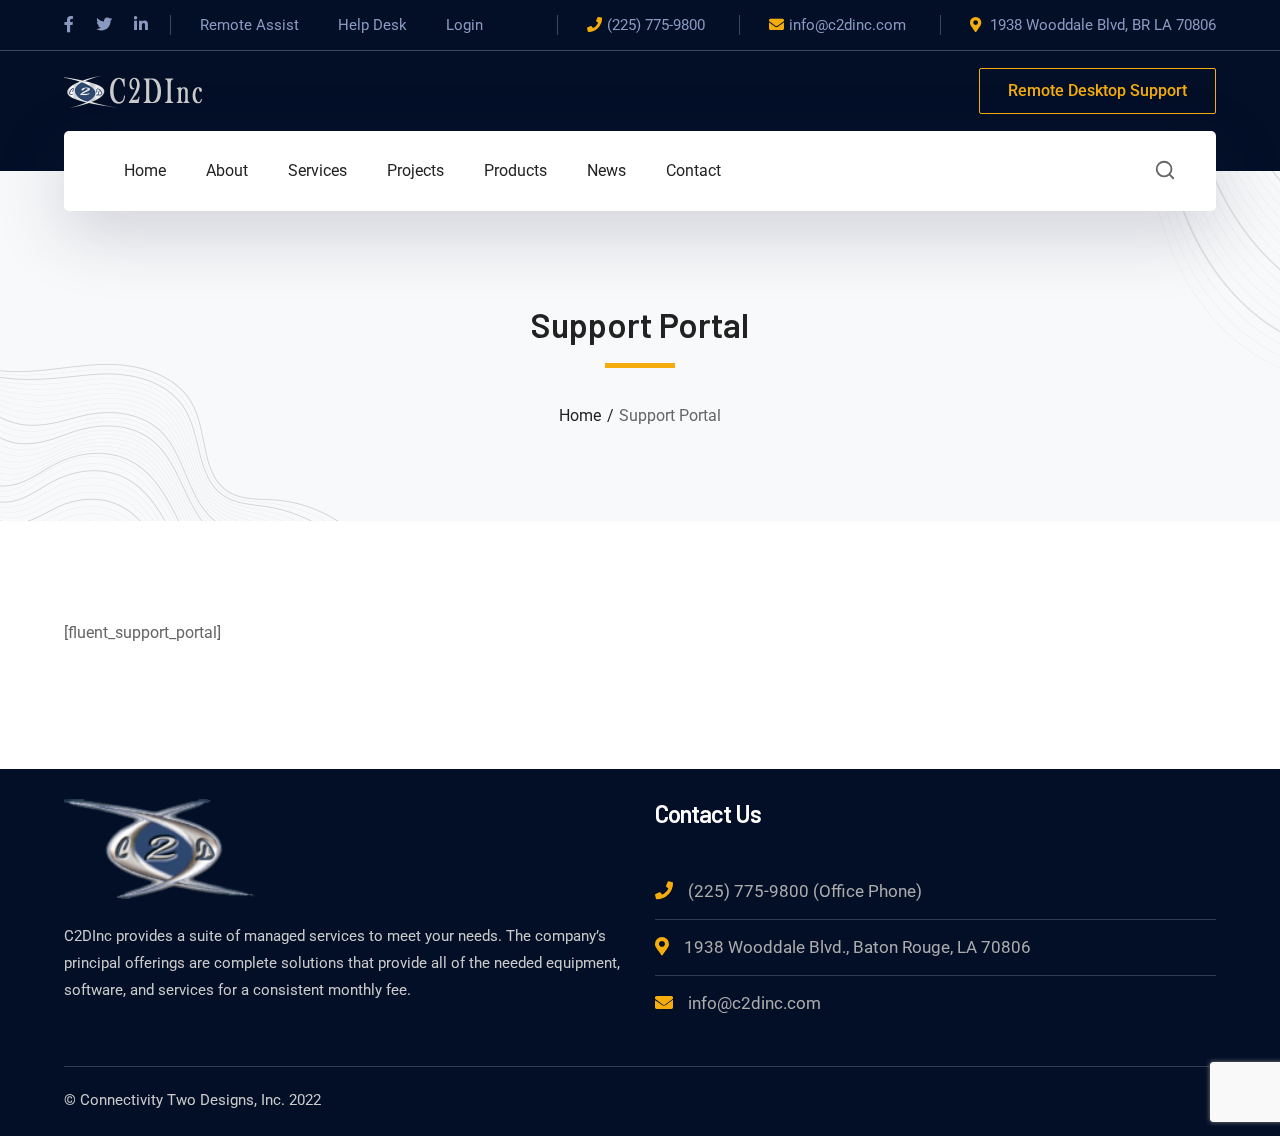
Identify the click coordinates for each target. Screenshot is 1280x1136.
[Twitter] (104, 25)
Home (580, 415)
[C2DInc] (134, 89)
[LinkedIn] (141, 25)
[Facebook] (69, 25)
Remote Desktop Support (1097, 90)
